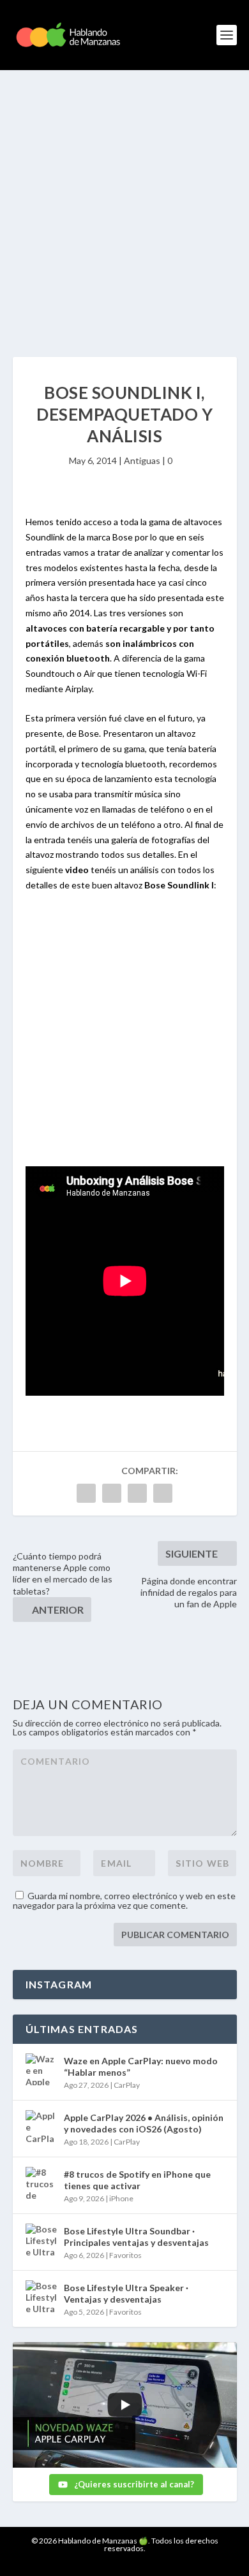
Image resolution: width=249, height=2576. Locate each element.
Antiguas (142, 460)
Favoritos (125, 2255)
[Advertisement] (124, 201)
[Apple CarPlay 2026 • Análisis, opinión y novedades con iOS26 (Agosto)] (41, 2126)
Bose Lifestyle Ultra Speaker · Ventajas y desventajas (126, 2293)
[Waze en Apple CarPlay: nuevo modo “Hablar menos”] (41, 2069)
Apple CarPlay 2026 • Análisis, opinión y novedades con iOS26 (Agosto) (144, 2123)
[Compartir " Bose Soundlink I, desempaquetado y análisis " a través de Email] (163, 1493)
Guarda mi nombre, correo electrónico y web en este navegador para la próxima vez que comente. (124, 1900)
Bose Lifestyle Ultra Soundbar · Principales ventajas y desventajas (136, 2237)
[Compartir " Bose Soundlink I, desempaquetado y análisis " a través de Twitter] (112, 1493)
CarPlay (127, 2085)
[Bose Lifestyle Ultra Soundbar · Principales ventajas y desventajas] (41, 2240)
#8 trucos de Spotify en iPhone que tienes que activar (137, 2180)
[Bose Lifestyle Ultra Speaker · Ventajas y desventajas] (41, 2296)
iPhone (121, 2198)
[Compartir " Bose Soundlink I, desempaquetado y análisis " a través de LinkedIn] (137, 1493)
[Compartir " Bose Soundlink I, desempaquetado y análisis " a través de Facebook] (86, 1493)
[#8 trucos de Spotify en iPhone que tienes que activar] (41, 2183)
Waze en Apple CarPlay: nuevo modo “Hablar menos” (141, 2066)
